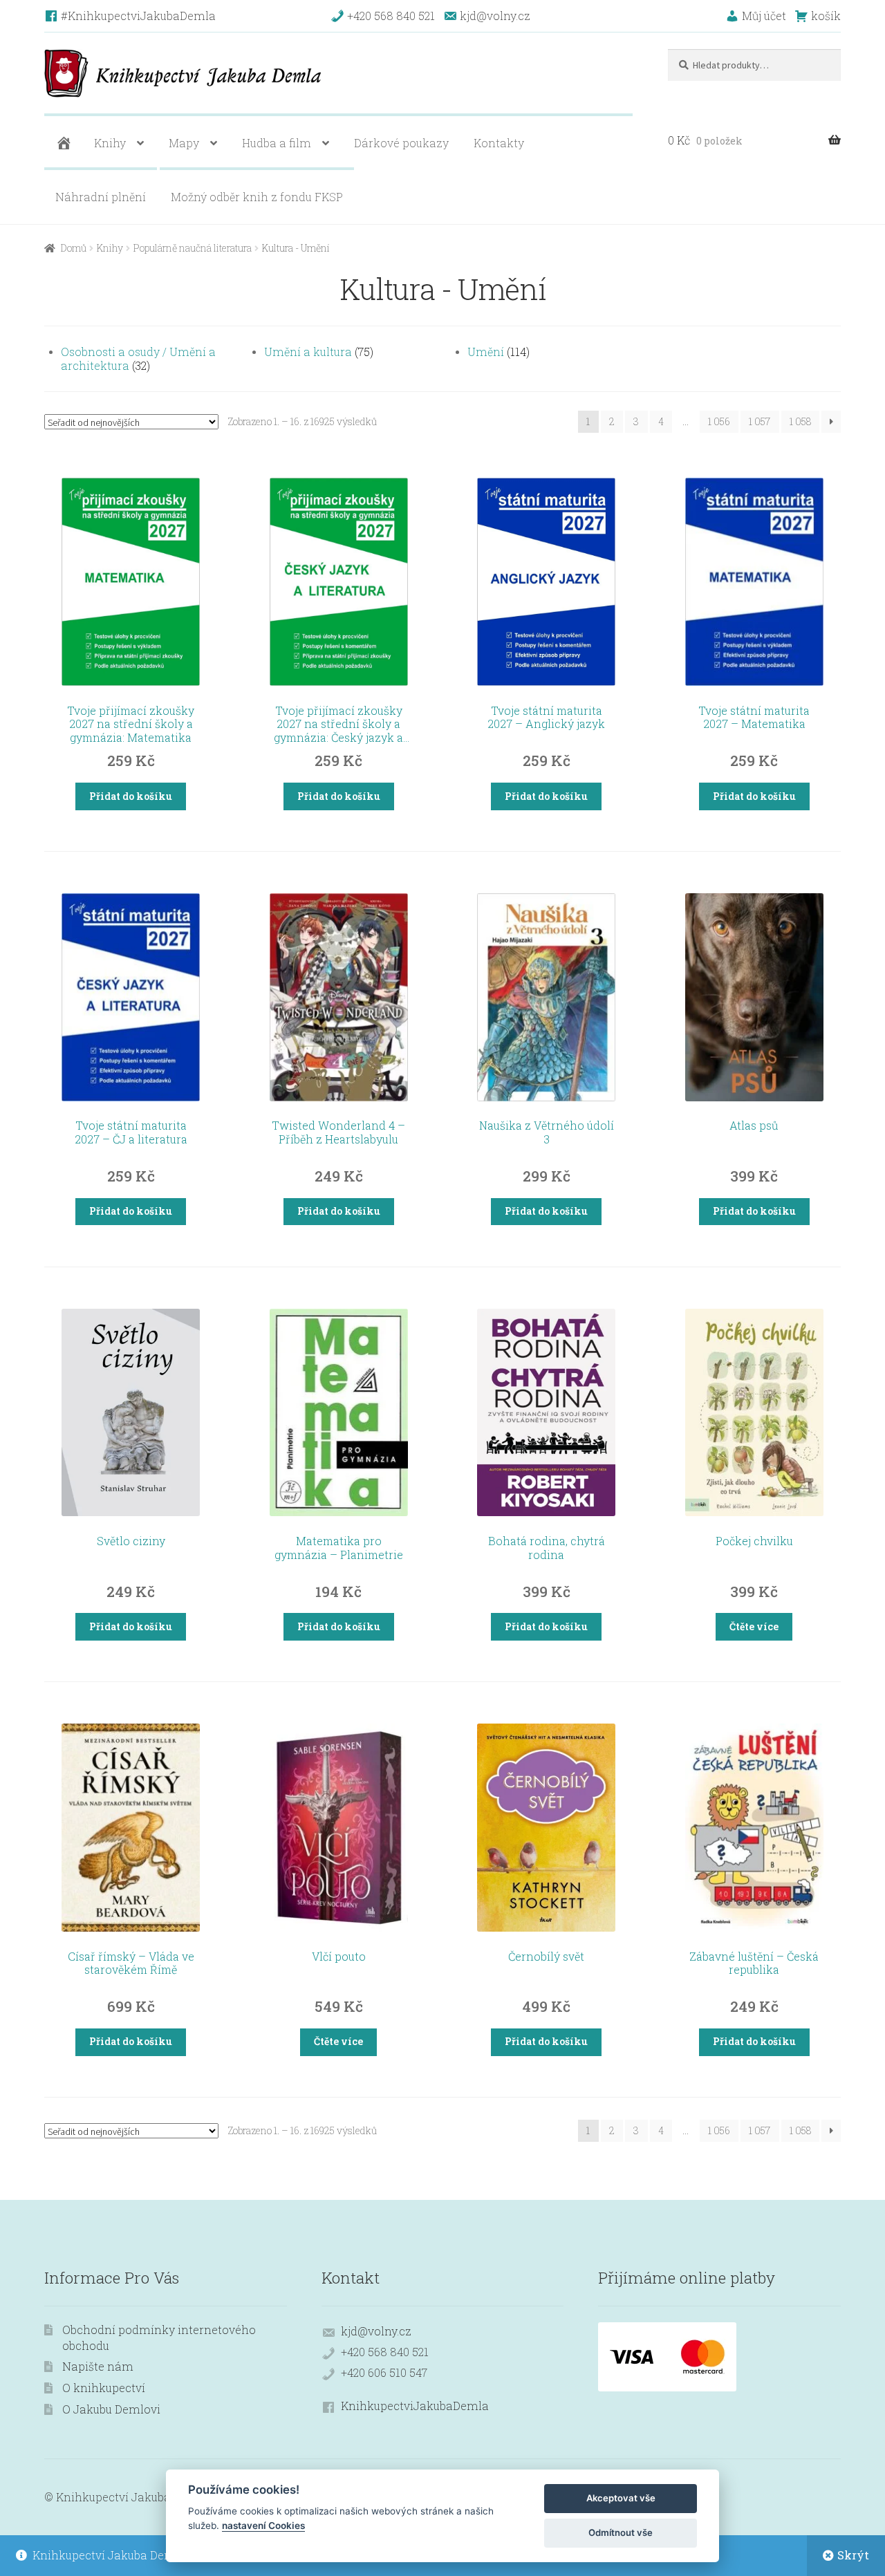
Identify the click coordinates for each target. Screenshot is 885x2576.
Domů (74, 248)
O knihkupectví (104, 2388)
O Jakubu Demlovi (111, 2409)
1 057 (760, 421)
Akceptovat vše (621, 2498)
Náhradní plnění (101, 197)
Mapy (184, 143)
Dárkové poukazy (401, 143)
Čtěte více (754, 1626)
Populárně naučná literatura (193, 248)
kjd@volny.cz (376, 2331)
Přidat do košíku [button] (131, 796)
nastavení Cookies (263, 2526)
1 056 (719, 421)
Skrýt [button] (853, 2555)
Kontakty (499, 143)
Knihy (110, 143)
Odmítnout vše (621, 2532)
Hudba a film (277, 143)
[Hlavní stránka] (62, 143)
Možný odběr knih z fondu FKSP (257, 197)
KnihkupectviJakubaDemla (415, 2406)
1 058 (800, 421)
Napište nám (98, 2366)
